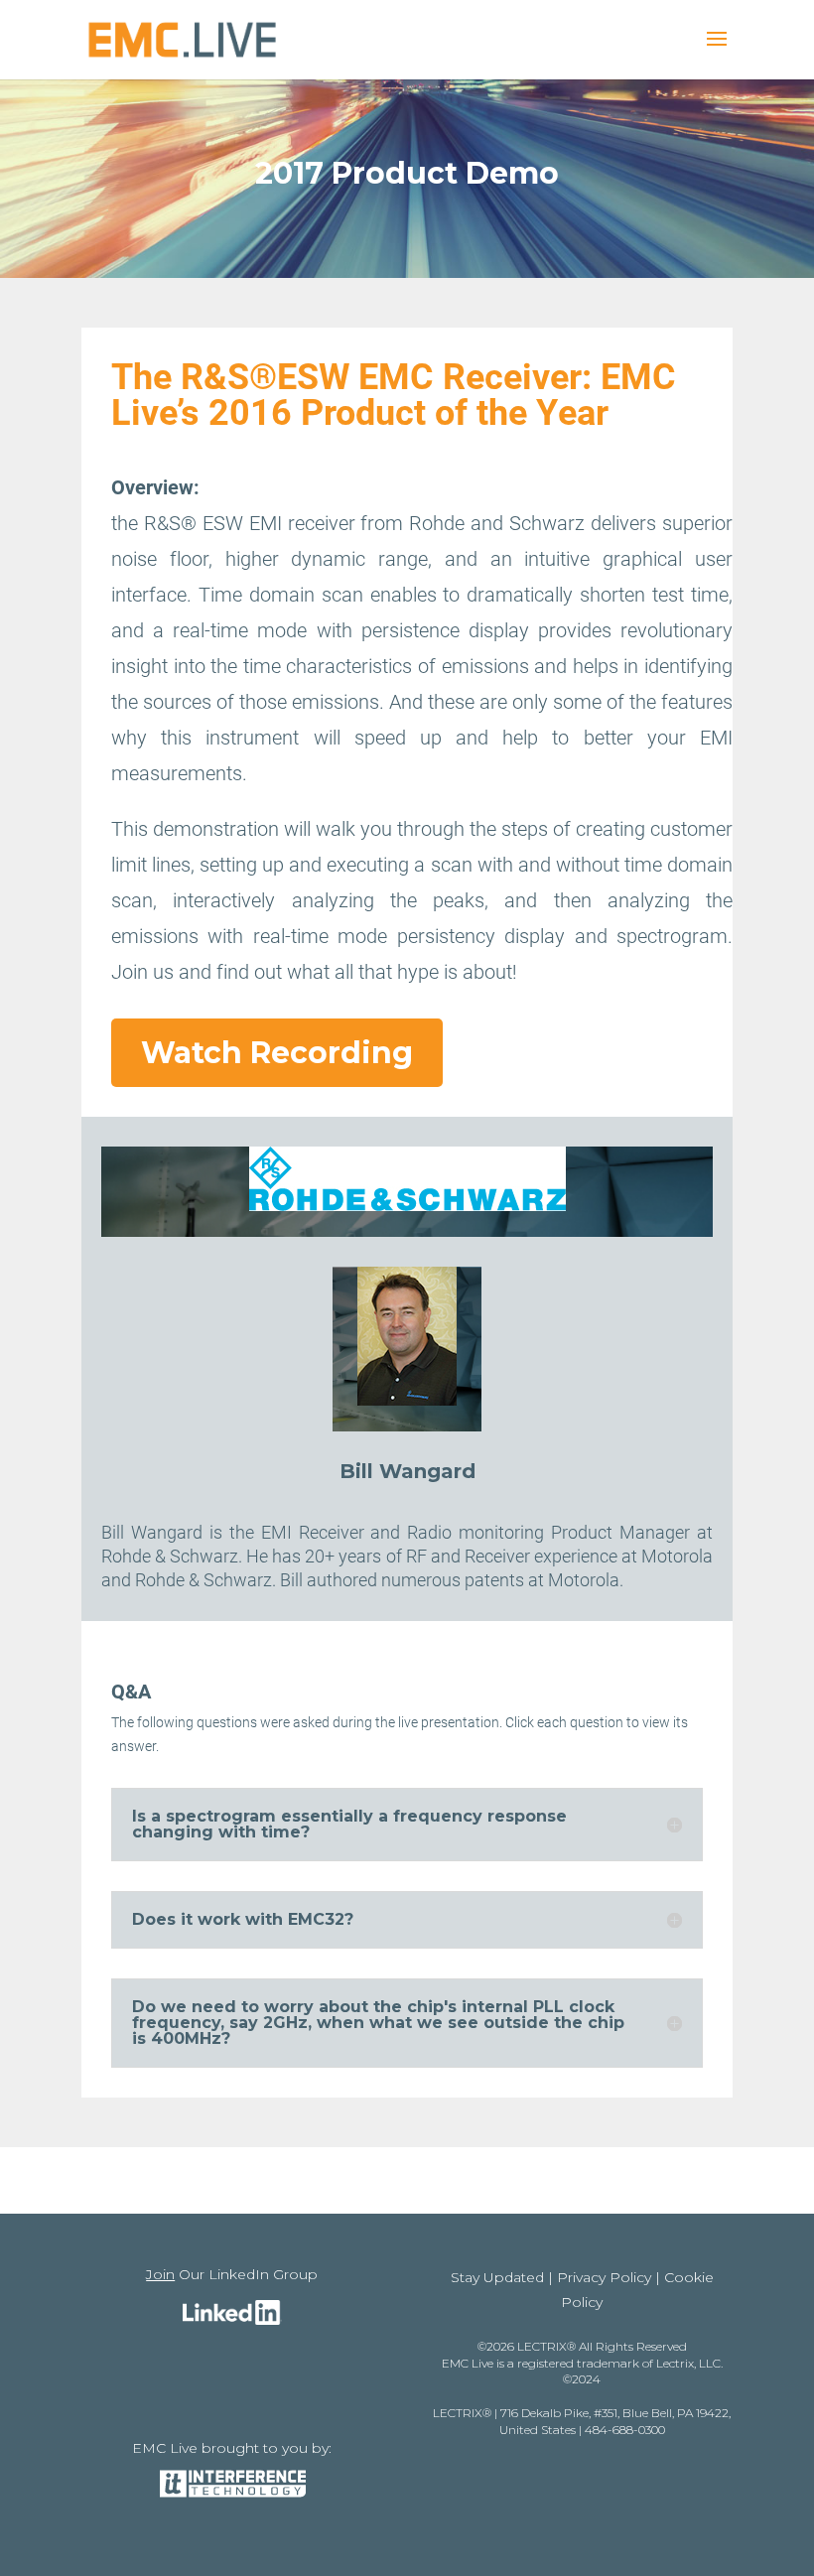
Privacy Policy (604, 2277)
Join (160, 2274)
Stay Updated (497, 2277)
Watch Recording (277, 1053)
